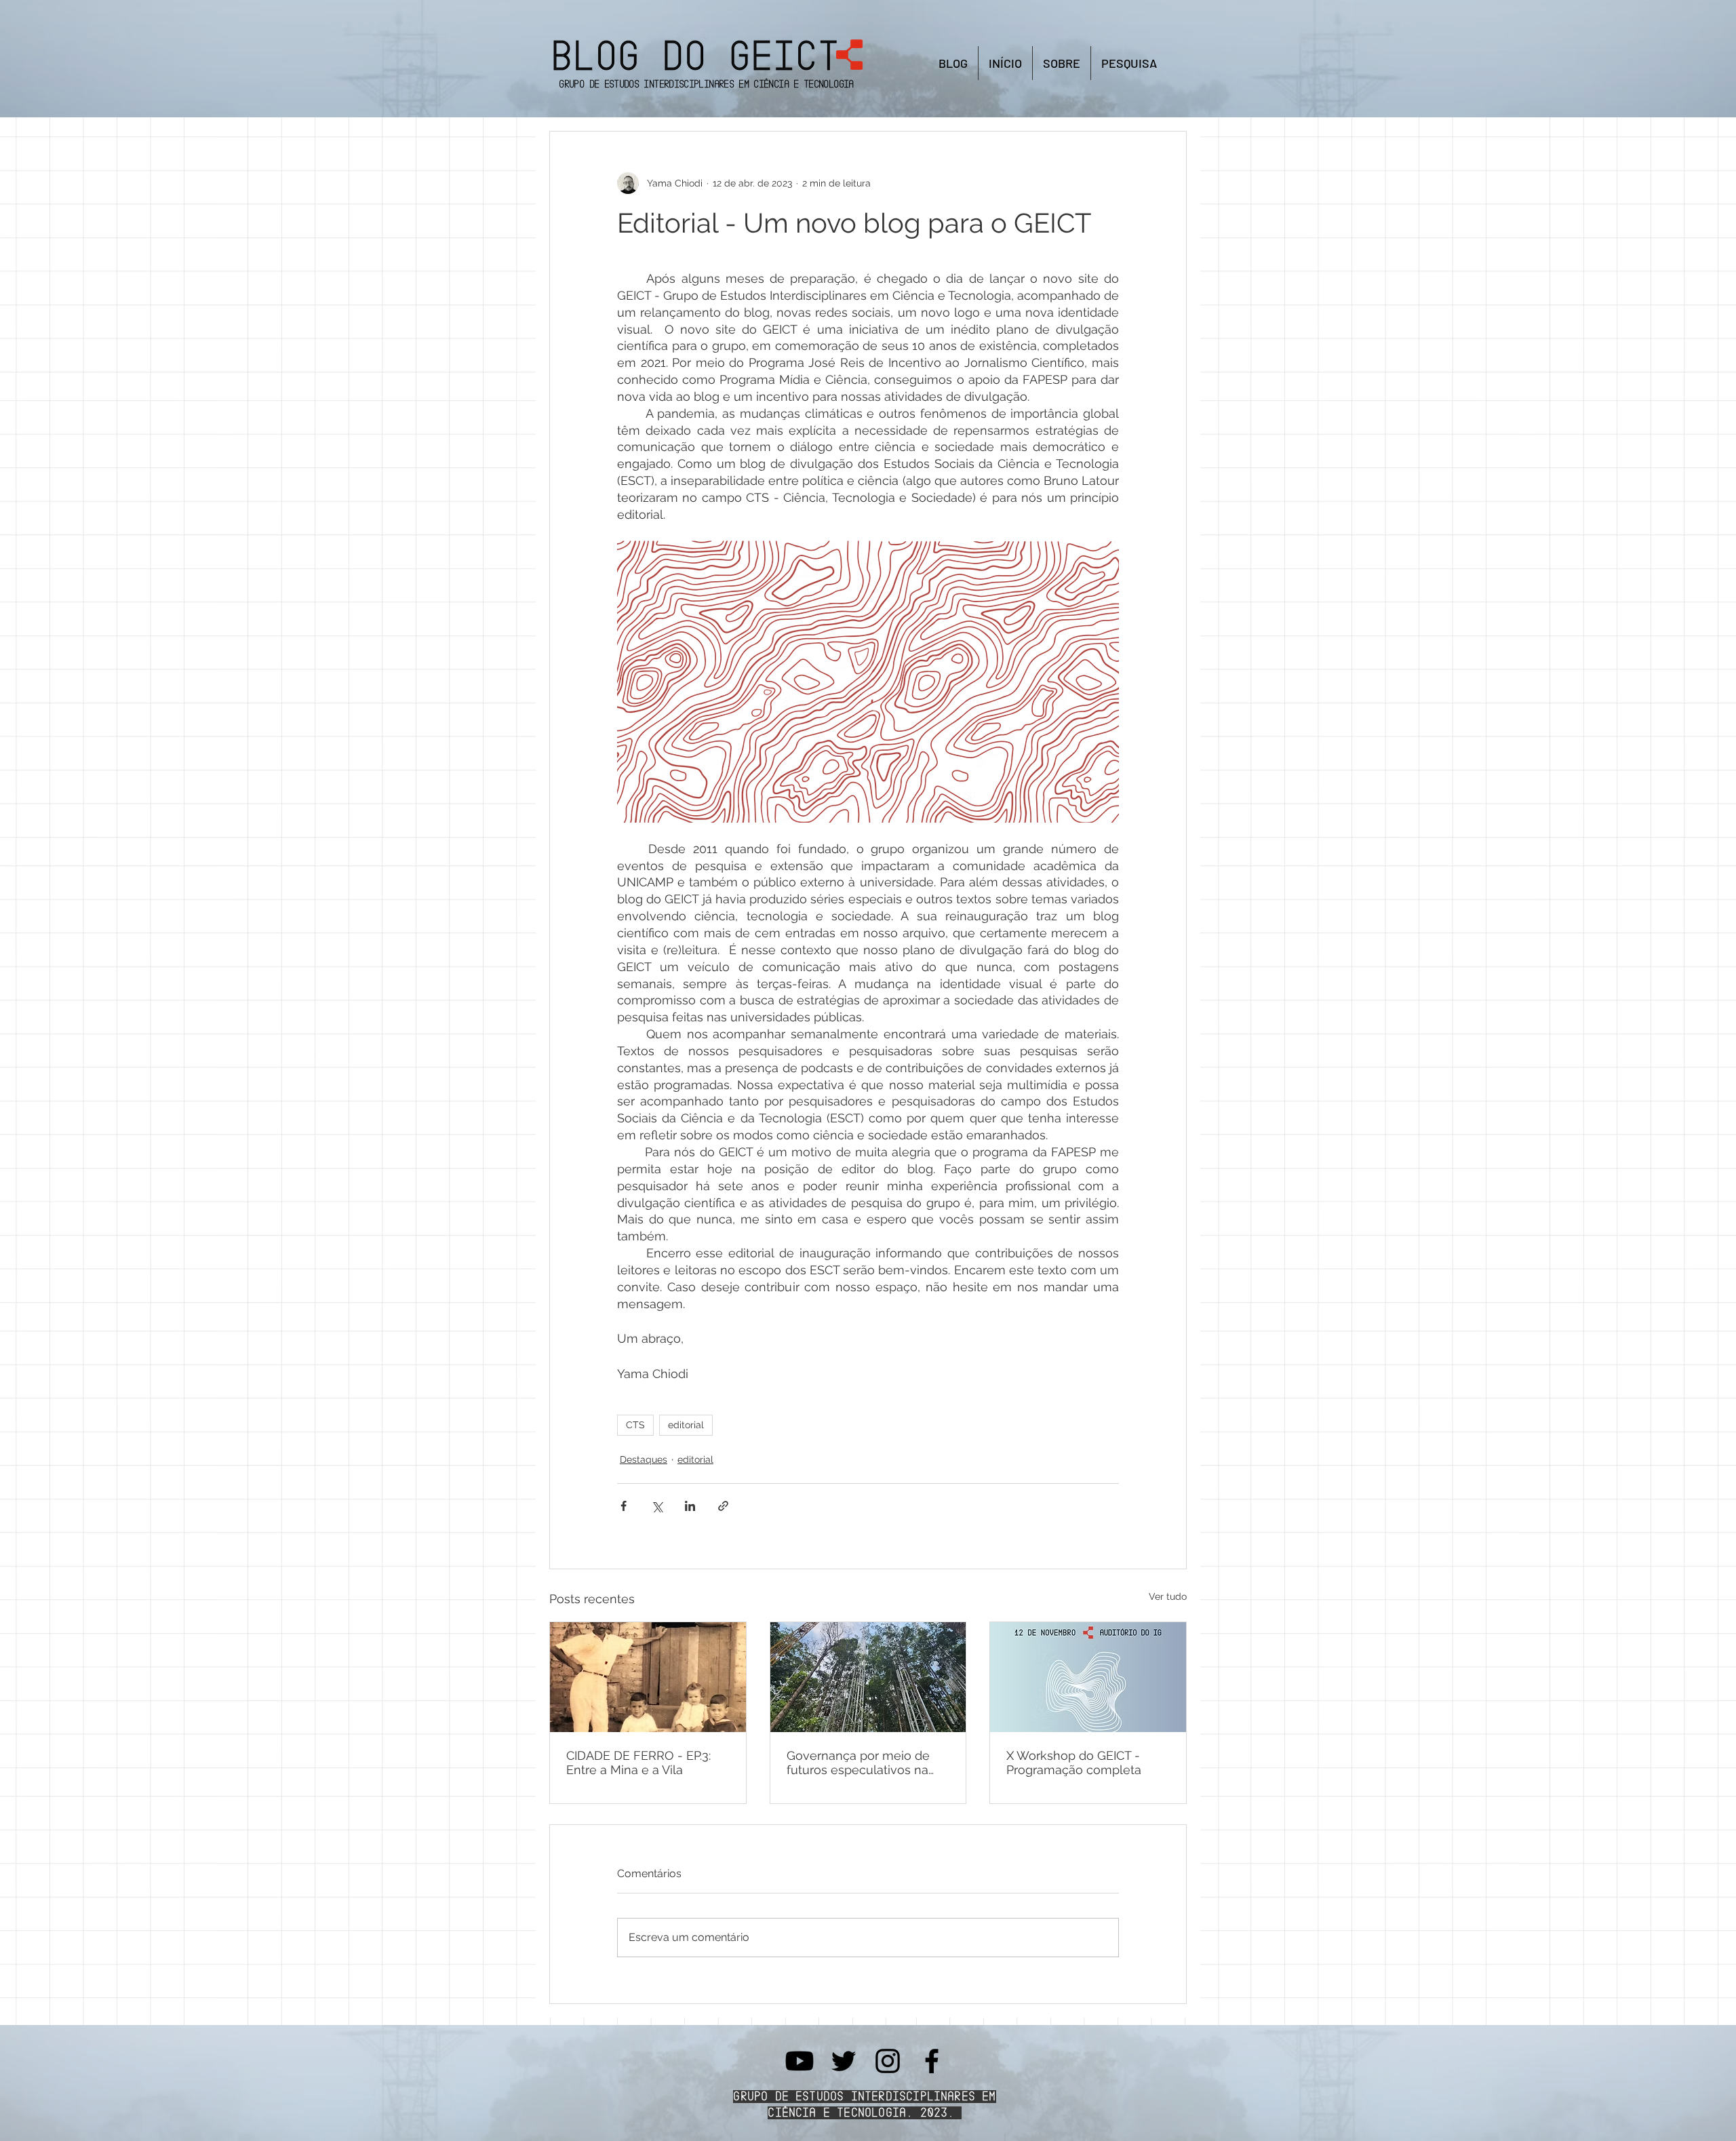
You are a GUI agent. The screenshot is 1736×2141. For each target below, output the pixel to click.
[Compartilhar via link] (723, 1506)
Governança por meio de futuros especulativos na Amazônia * (858, 1763)
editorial (686, 1425)
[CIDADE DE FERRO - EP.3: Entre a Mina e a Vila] (648, 1677)
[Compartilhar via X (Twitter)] (657, 1506)
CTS (635, 1425)
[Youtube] (800, 2061)
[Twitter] (844, 2061)
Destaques (644, 1459)
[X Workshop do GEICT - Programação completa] (1088, 1677)
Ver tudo (1168, 1596)
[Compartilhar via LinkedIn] (690, 1506)
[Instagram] (888, 2061)
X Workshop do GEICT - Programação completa (1074, 1763)
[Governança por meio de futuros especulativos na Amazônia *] (868, 1677)
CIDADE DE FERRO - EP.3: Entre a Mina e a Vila (638, 1763)
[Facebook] (932, 2061)
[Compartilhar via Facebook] (624, 1506)
